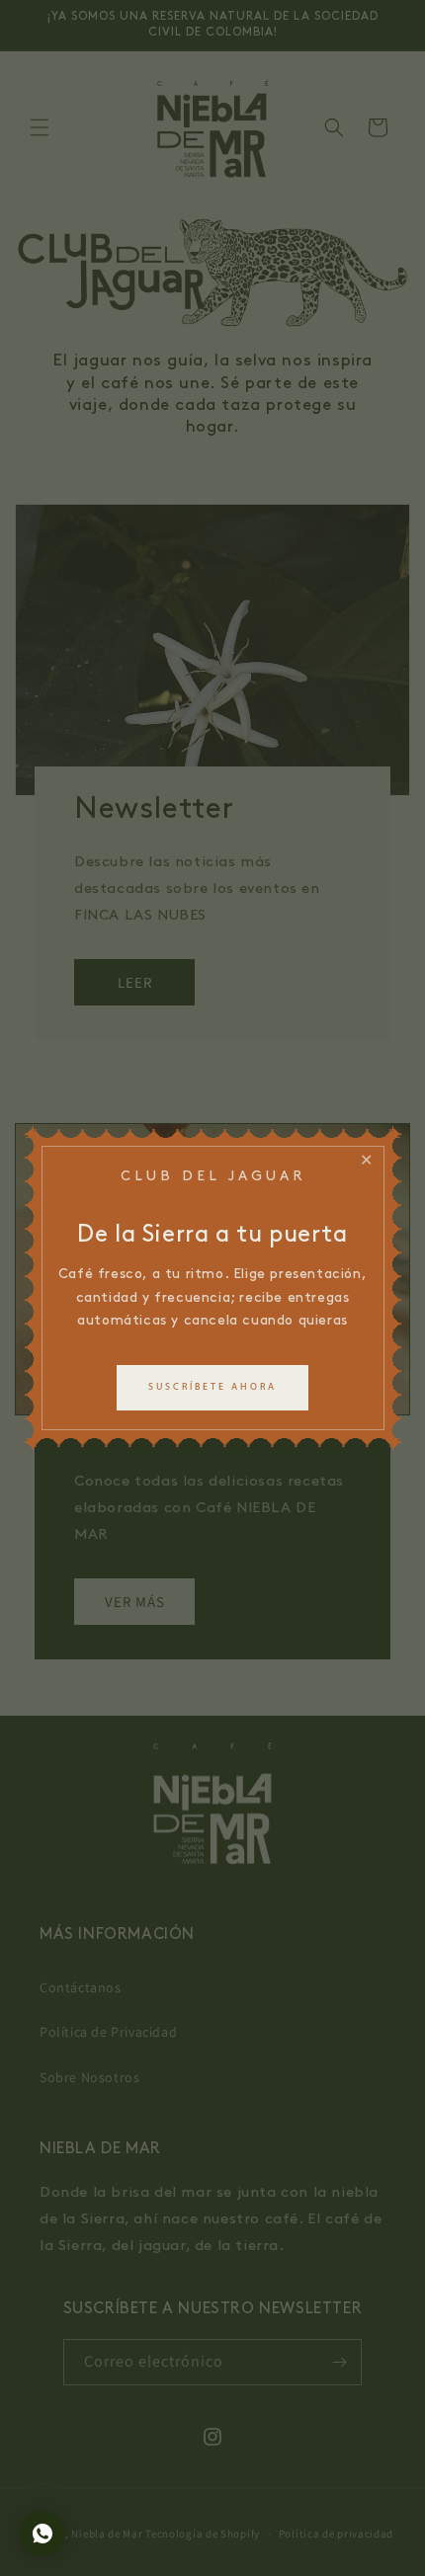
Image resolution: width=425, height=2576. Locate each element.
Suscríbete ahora (212, 1387)
